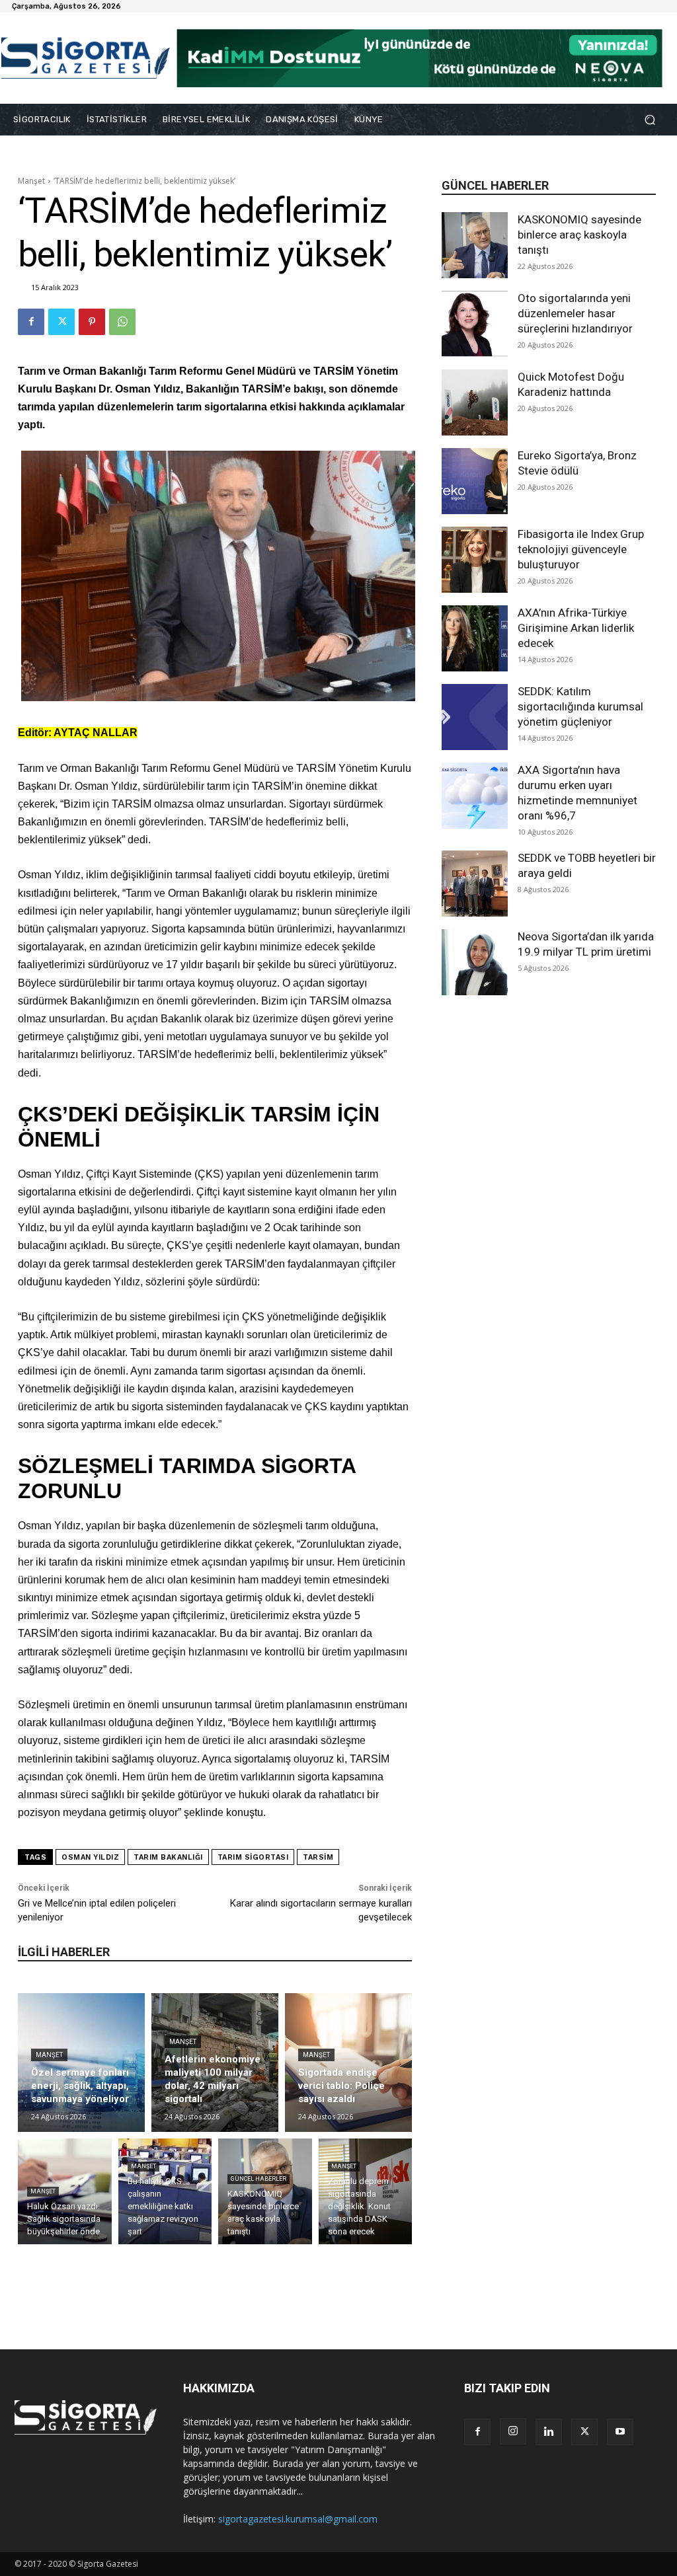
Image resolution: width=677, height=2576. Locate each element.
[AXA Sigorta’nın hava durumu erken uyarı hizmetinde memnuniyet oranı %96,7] (475, 796)
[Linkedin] (549, 2432)
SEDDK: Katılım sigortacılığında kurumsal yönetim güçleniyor (580, 706)
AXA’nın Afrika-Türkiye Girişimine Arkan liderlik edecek (576, 628)
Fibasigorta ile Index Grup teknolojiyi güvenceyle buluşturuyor (581, 549)
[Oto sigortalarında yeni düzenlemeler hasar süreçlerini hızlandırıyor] (475, 324)
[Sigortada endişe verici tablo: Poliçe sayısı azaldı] (348, 2063)
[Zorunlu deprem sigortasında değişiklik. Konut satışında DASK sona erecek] (366, 2191)
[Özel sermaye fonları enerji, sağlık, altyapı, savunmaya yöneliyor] (81, 2063)
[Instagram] (513, 2431)
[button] (650, 120)
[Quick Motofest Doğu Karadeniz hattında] (475, 402)
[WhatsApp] (122, 322)
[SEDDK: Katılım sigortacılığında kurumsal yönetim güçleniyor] (475, 717)
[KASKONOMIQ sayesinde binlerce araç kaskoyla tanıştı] (475, 245)
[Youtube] (620, 2432)
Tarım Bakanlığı (168, 1857)
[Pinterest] (92, 322)
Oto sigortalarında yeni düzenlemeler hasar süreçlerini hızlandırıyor (575, 313)
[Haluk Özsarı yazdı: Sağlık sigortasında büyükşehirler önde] (65, 2191)
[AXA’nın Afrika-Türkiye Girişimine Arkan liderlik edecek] (475, 638)
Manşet (31, 181)
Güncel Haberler (259, 2179)
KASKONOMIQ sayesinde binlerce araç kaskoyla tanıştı (579, 235)
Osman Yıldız (90, 1857)
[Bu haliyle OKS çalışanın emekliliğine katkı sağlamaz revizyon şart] (165, 2191)
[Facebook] (31, 322)
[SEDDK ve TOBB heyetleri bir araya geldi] (475, 884)
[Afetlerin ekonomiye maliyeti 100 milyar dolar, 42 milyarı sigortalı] (215, 2063)
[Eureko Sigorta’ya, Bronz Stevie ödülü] (475, 481)
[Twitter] (61, 322)
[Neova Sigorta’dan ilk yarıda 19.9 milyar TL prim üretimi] (475, 962)
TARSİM (318, 1857)
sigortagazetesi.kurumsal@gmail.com (298, 2519)
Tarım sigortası (253, 1857)
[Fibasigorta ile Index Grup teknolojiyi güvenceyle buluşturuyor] (475, 560)
